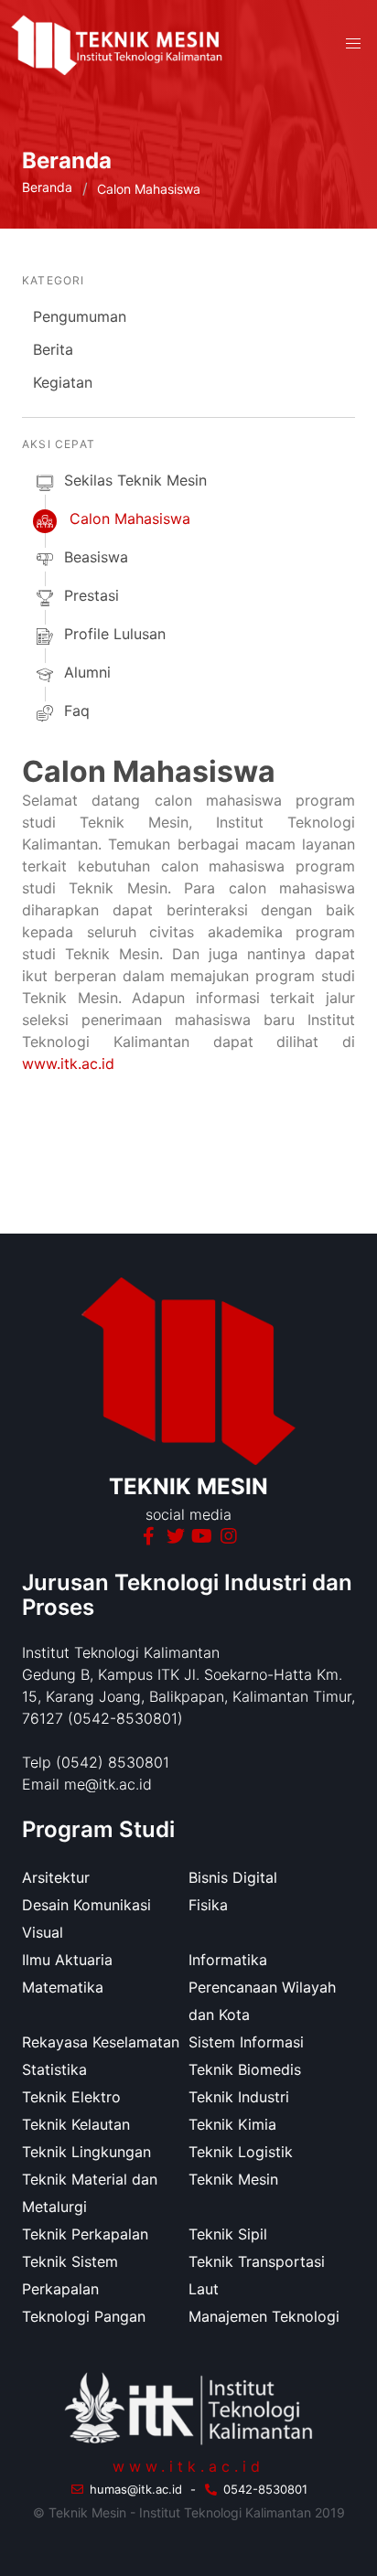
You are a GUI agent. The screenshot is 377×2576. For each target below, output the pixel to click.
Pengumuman (80, 316)
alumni (87, 672)
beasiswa (96, 557)
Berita (53, 349)
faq (77, 711)
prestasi (92, 595)
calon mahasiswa (130, 518)
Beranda (47, 187)
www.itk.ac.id (68, 1064)
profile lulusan (115, 634)
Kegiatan (63, 382)
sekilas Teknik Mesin (135, 480)
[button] (353, 44)
